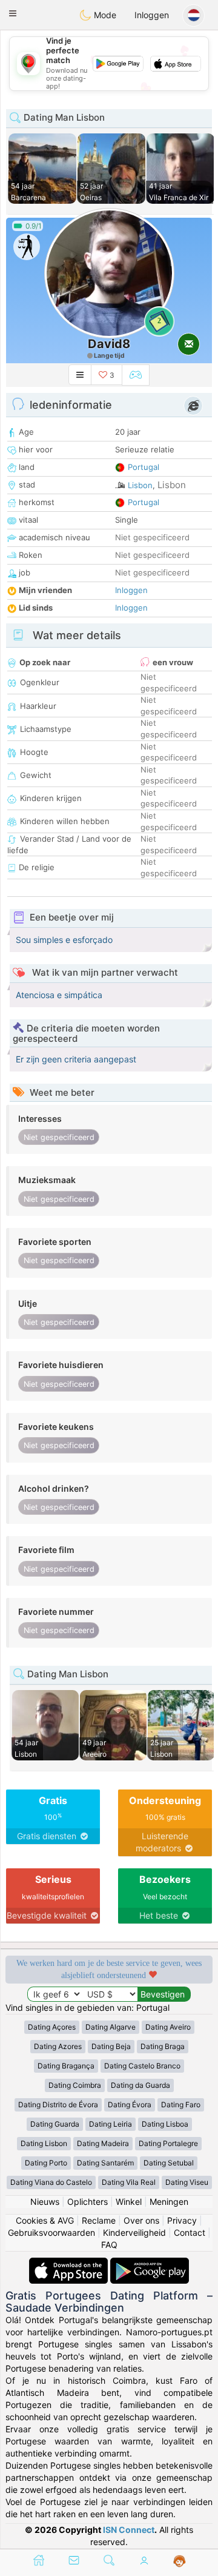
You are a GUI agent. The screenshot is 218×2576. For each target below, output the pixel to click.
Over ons (141, 2220)
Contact (190, 2232)
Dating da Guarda (140, 2085)
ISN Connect (129, 2530)
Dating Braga (163, 2046)
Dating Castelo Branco (142, 2066)
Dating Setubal (169, 2163)
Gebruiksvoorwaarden (51, 2232)
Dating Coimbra (75, 2085)
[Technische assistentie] (180, 2561)
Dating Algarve (111, 2027)
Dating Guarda (55, 2124)
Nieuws (45, 2202)
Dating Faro (181, 2105)
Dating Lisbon (44, 2143)
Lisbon (140, 485)
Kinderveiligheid (134, 2232)
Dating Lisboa (165, 2124)
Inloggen (152, 15)
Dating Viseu (187, 2182)
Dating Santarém (105, 2163)
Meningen (169, 2202)
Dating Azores (58, 2046)
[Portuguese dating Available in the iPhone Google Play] (150, 2263)
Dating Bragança (66, 2066)
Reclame (99, 2220)
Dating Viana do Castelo (51, 2182)
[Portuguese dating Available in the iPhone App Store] (70, 2263)
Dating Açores (52, 2027)
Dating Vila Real (129, 2182)
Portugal (144, 467)
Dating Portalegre (168, 2143)
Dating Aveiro (168, 2027)
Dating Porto (46, 2163)
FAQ (109, 2245)
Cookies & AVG (45, 2220)
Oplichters (88, 2202)
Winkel (129, 2202)
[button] (13, 13)
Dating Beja (111, 2046)
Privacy (182, 2220)
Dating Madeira (103, 2143)
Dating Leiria (111, 2124)
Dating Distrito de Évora (58, 2105)
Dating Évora (130, 2105)
